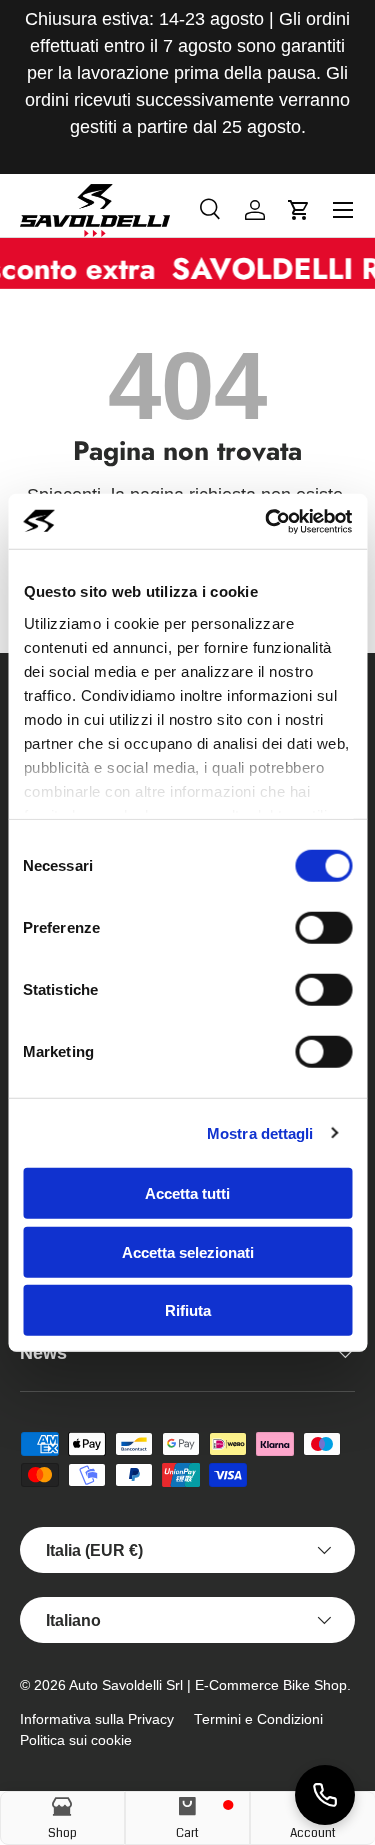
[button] (299, 210)
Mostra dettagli (260, 1132)
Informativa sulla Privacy (97, 1719)
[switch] (323, 928)
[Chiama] (325, 1795)
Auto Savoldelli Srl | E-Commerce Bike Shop (208, 1685)
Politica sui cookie (76, 1740)
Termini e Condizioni (258, 1719)
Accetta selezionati (188, 1251)
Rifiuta (188, 1310)
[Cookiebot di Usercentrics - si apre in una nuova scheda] (267, 521)
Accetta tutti (187, 1193)
